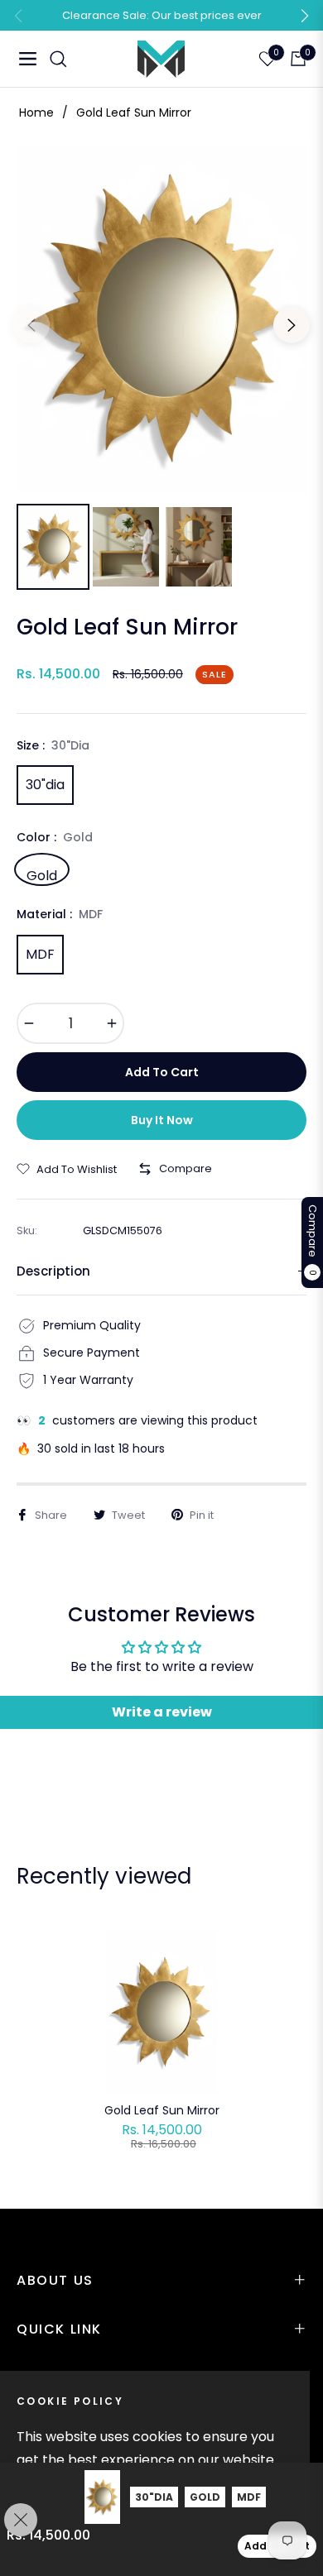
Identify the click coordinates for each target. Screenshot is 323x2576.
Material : (60, 914)
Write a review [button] (162, 1712)
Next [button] (292, 325)
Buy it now (162, 1120)
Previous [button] (31, 325)
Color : (55, 837)
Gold (42, 874)
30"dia (45, 785)
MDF (40, 954)
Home (36, 113)
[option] (161, 318)
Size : (53, 745)
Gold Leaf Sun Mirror (162, 2110)
